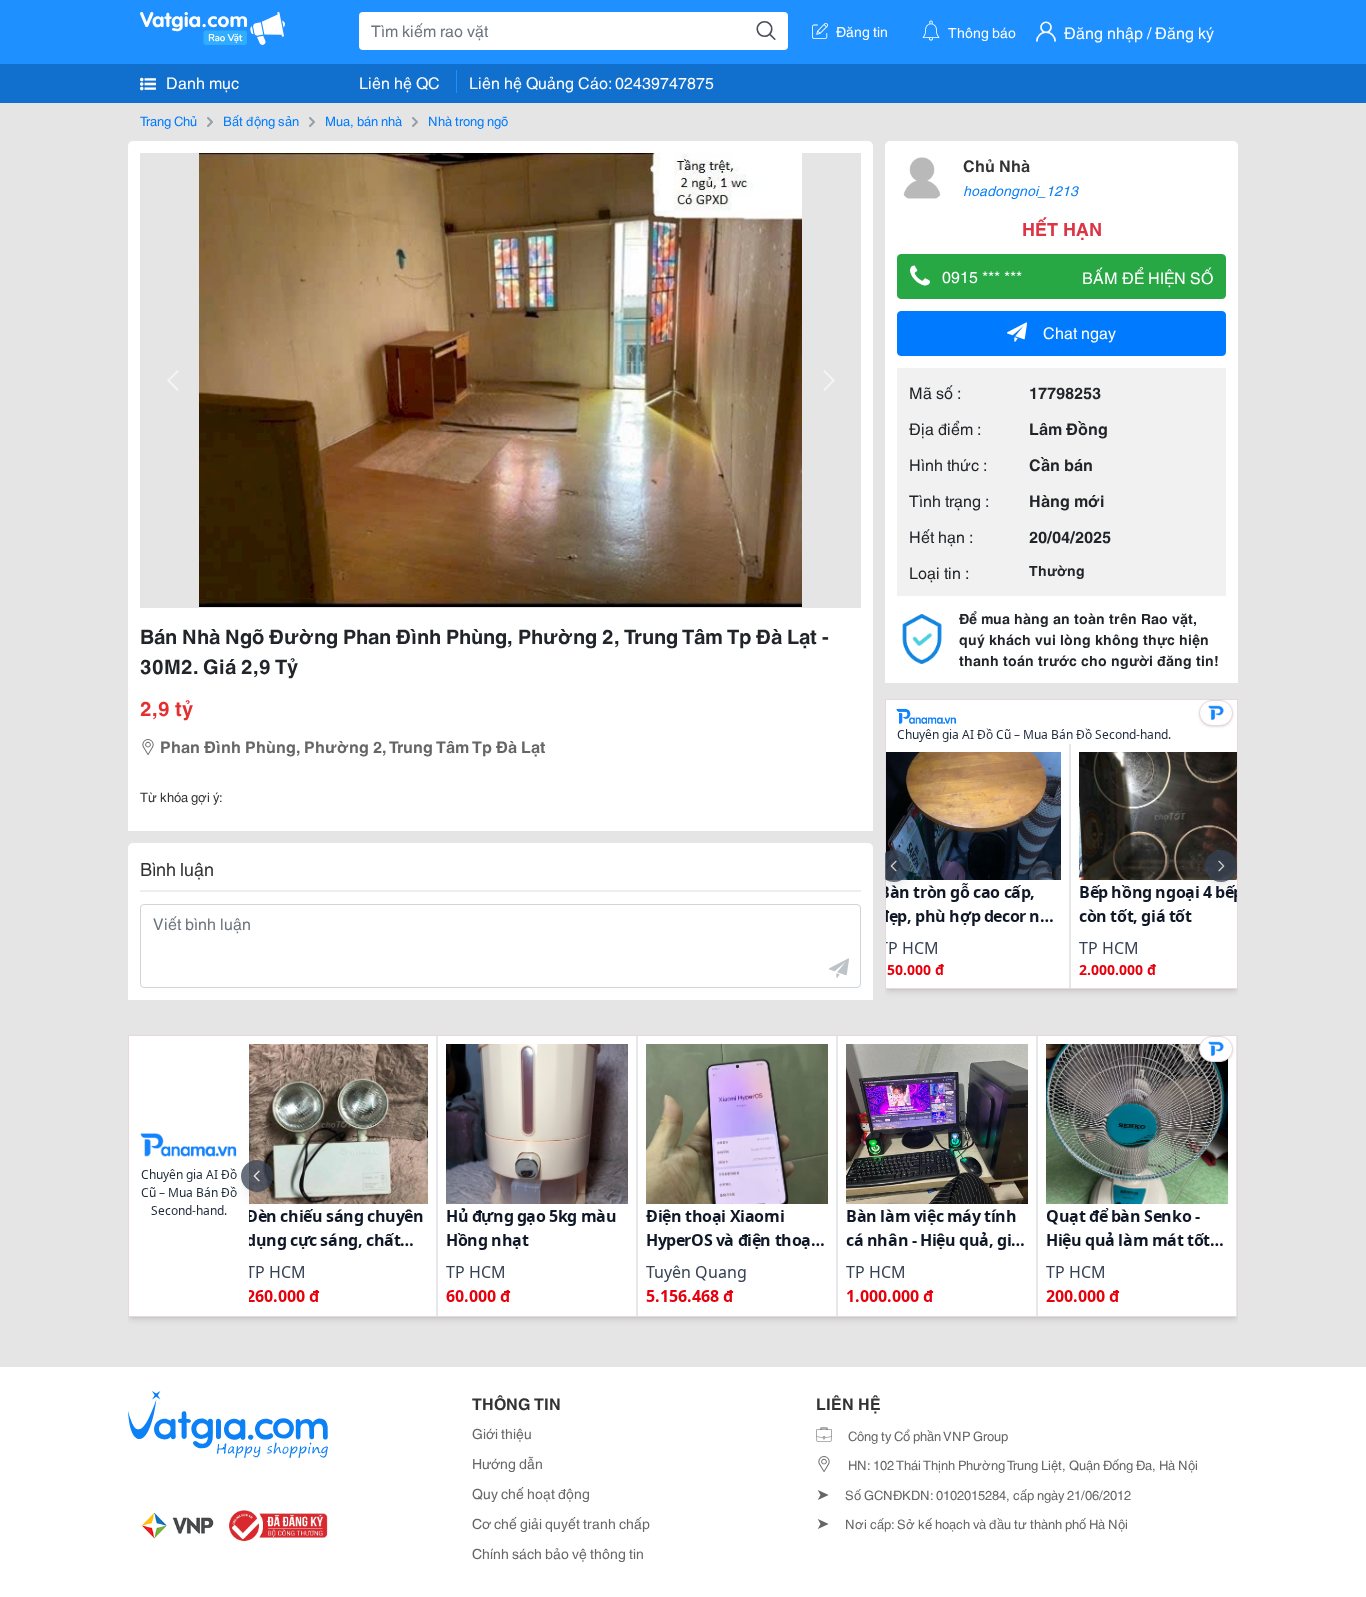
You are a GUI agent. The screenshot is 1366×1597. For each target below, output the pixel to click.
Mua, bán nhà (363, 120)
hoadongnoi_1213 (1020, 190)
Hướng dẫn (507, 1463)
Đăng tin (862, 31)
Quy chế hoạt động (531, 1493)
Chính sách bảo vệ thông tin (558, 1553)
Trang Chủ (168, 120)
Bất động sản (261, 120)
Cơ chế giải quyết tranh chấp (561, 1523)
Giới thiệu (502, 1433)
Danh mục (200, 81)
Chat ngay (1079, 331)
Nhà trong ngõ (468, 120)
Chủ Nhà (996, 164)
